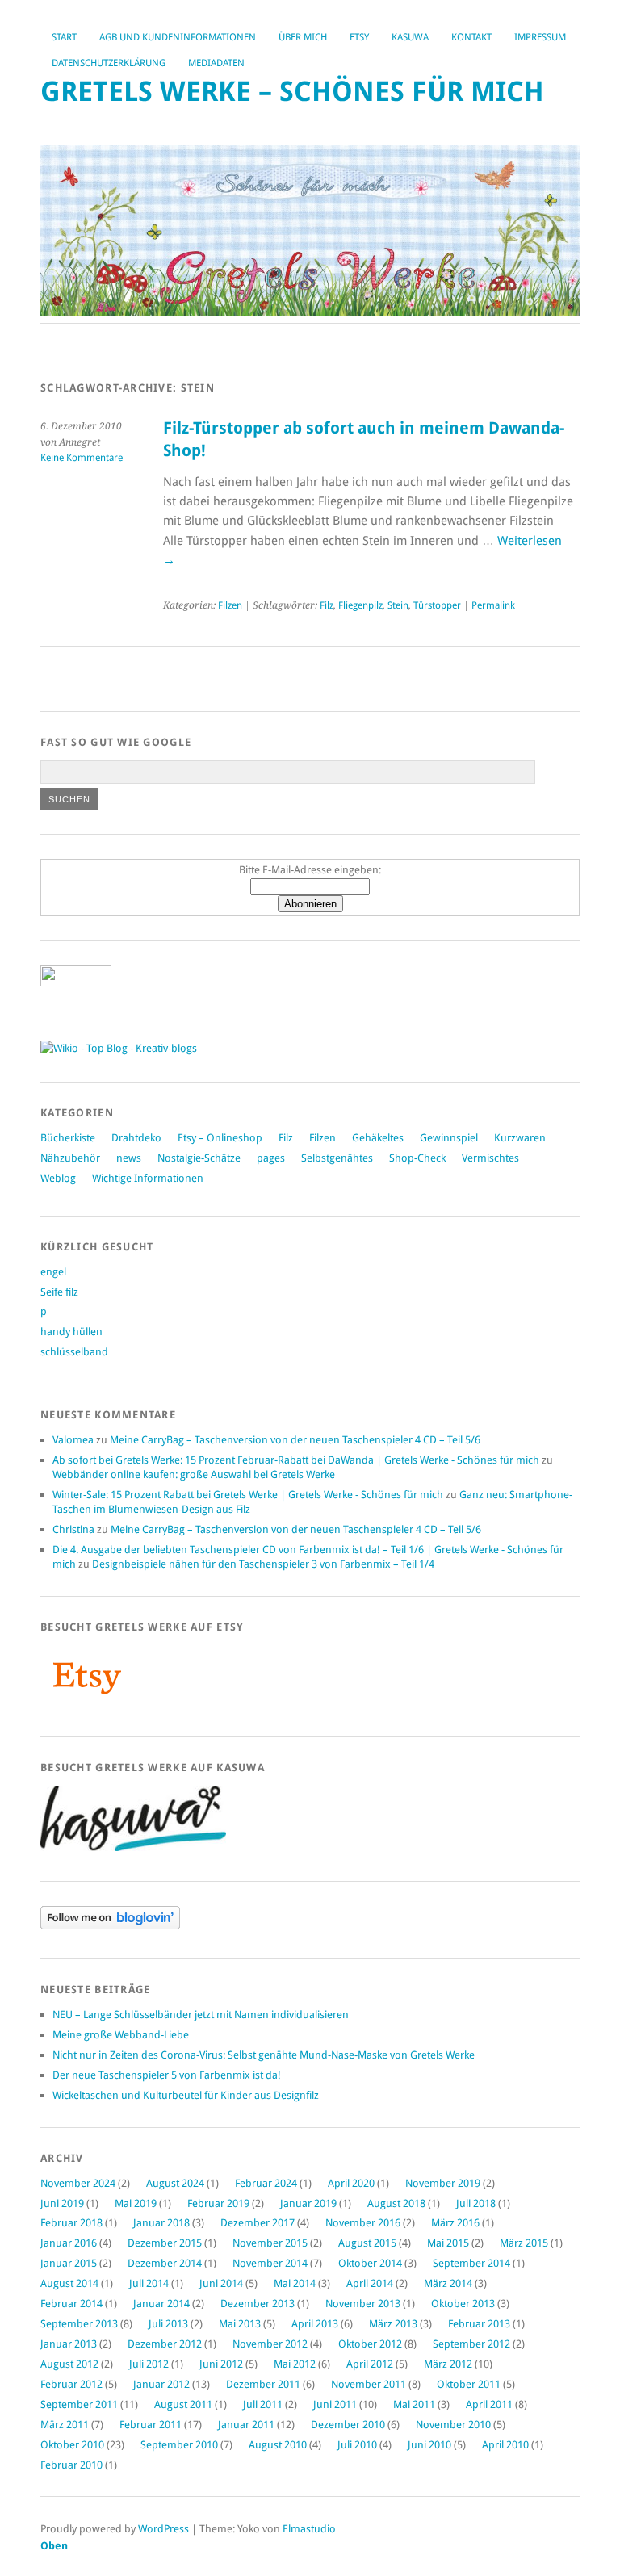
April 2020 (351, 2183)
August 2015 (367, 2243)
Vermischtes (490, 1158)
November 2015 (270, 2243)
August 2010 (278, 2445)
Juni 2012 (221, 2364)
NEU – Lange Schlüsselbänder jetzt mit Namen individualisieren (201, 2015)
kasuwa (410, 37)
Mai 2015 (448, 2243)
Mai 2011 (414, 2404)
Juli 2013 (168, 2324)
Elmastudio (309, 2529)
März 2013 (393, 2324)
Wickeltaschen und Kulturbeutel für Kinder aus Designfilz (186, 2095)
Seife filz (59, 1292)
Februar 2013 (479, 2324)
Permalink (493, 605)
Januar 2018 (161, 2223)
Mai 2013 (240, 2324)
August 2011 (183, 2404)
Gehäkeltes (378, 1138)
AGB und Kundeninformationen (178, 37)
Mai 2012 (295, 2364)
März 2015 (524, 2243)
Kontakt (471, 37)
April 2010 (505, 2445)
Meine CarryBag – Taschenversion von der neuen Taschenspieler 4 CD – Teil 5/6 (295, 1440)
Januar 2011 (246, 2425)
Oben (54, 2546)
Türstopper (437, 605)
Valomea (73, 1440)
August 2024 (175, 2183)
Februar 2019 (218, 2203)
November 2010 (453, 2425)
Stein (398, 605)
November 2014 (270, 2263)
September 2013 (79, 2324)
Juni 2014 (221, 2283)
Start (64, 37)
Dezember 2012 (165, 2344)
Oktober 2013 (463, 2304)
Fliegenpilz (360, 605)
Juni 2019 (62, 2203)
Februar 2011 (151, 2425)
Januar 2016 (69, 2243)
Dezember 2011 (263, 2384)
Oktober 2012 (370, 2344)
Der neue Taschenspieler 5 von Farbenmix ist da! (167, 2075)
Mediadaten (216, 63)
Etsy (359, 37)
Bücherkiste (68, 1138)
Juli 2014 (149, 2283)
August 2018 (396, 2203)
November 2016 (363, 2223)
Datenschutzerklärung (109, 63)
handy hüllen (71, 1332)
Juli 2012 (149, 2364)
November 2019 (443, 2183)
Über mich (303, 37)
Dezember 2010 (348, 2425)
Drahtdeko (136, 1138)
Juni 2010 (429, 2445)
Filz (327, 605)
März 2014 (448, 2283)
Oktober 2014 (370, 2263)
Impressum (540, 37)
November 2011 (369, 2384)
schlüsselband (74, 1352)
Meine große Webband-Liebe (121, 2035)
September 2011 (79, 2404)
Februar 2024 (266, 2183)
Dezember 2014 (165, 2263)
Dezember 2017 (258, 2223)
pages (271, 1158)
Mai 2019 (136, 2203)
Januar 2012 (161, 2384)
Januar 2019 (308, 2203)
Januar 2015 (69, 2263)
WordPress (163, 2529)
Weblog (58, 1178)
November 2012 (270, 2344)
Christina (73, 1529)
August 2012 (69, 2364)
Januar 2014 (161, 2304)
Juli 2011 (263, 2404)
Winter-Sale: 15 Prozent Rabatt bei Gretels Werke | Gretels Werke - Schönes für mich (248, 1495)
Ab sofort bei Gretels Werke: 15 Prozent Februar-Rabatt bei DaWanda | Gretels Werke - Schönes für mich (296, 1460)
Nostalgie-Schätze (199, 1158)
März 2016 (455, 2223)
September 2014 (471, 2263)
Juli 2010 (357, 2445)
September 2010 (179, 2445)
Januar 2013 (69, 2344)
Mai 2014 (295, 2283)
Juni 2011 (335, 2404)
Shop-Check (417, 1158)
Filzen (230, 605)
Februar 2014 (71, 2304)
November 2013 (363, 2304)
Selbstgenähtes (337, 1158)
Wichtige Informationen (148, 1178)
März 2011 (65, 2425)
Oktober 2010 (72, 2445)
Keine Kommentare (82, 458)
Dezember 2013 (258, 2304)
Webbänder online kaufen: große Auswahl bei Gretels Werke (194, 1474)
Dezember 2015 (165, 2243)
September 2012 (471, 2344)
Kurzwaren (520, 1138)
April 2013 (315, 2324)
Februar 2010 (71, 2465)
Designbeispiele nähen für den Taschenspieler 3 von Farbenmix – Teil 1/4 (263, 1564)
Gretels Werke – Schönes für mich (292, 92)
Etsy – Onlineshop (220, 1138)
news (129, 1158)
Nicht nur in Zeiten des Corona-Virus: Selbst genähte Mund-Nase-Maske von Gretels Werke (264, 2055)
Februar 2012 (71, 2384)
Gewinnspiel (449, 1138)
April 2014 (370, 2283)
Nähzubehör (70, 1158)
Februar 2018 (71, 2223)
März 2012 (448, 2364)
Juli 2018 (476, 2203)
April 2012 (370, 2364)
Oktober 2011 (469, 2384)
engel (53, 1272)
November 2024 (78, 2183)
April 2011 (489, 2404)
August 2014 (69, 2283)
